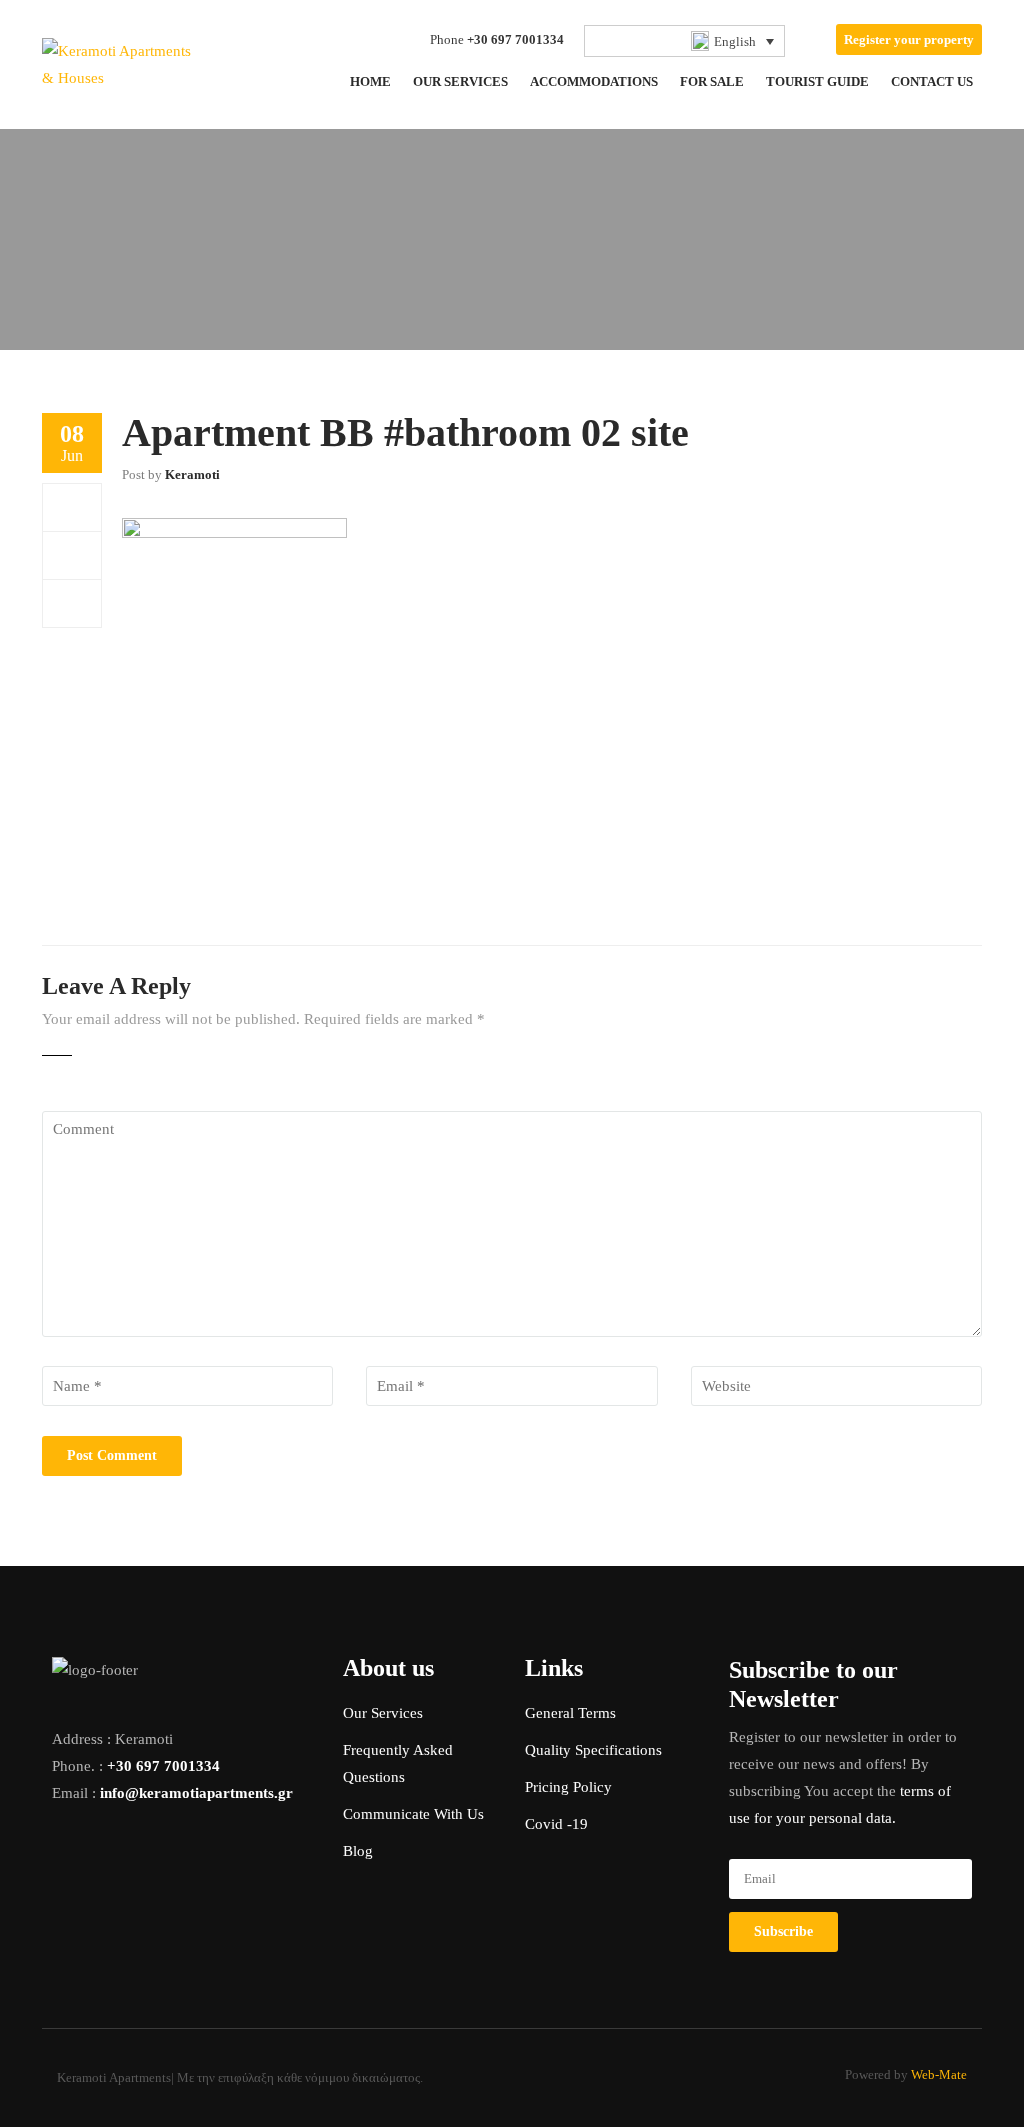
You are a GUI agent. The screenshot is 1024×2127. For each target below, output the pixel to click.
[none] (685, 41)
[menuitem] (685, 41)
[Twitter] (72, 555)
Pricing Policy (568, 1787)
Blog (358, 1851)
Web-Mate (939, 2074)
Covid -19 (556, 1824)
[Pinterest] (72, 603)
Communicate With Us (413, 1814)
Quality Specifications (593, 1750)
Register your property (909, 39)
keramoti (192, 474)
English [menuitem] (735, 41)
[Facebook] (72, 507)
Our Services (383, 1713)
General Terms (570, 1713)
